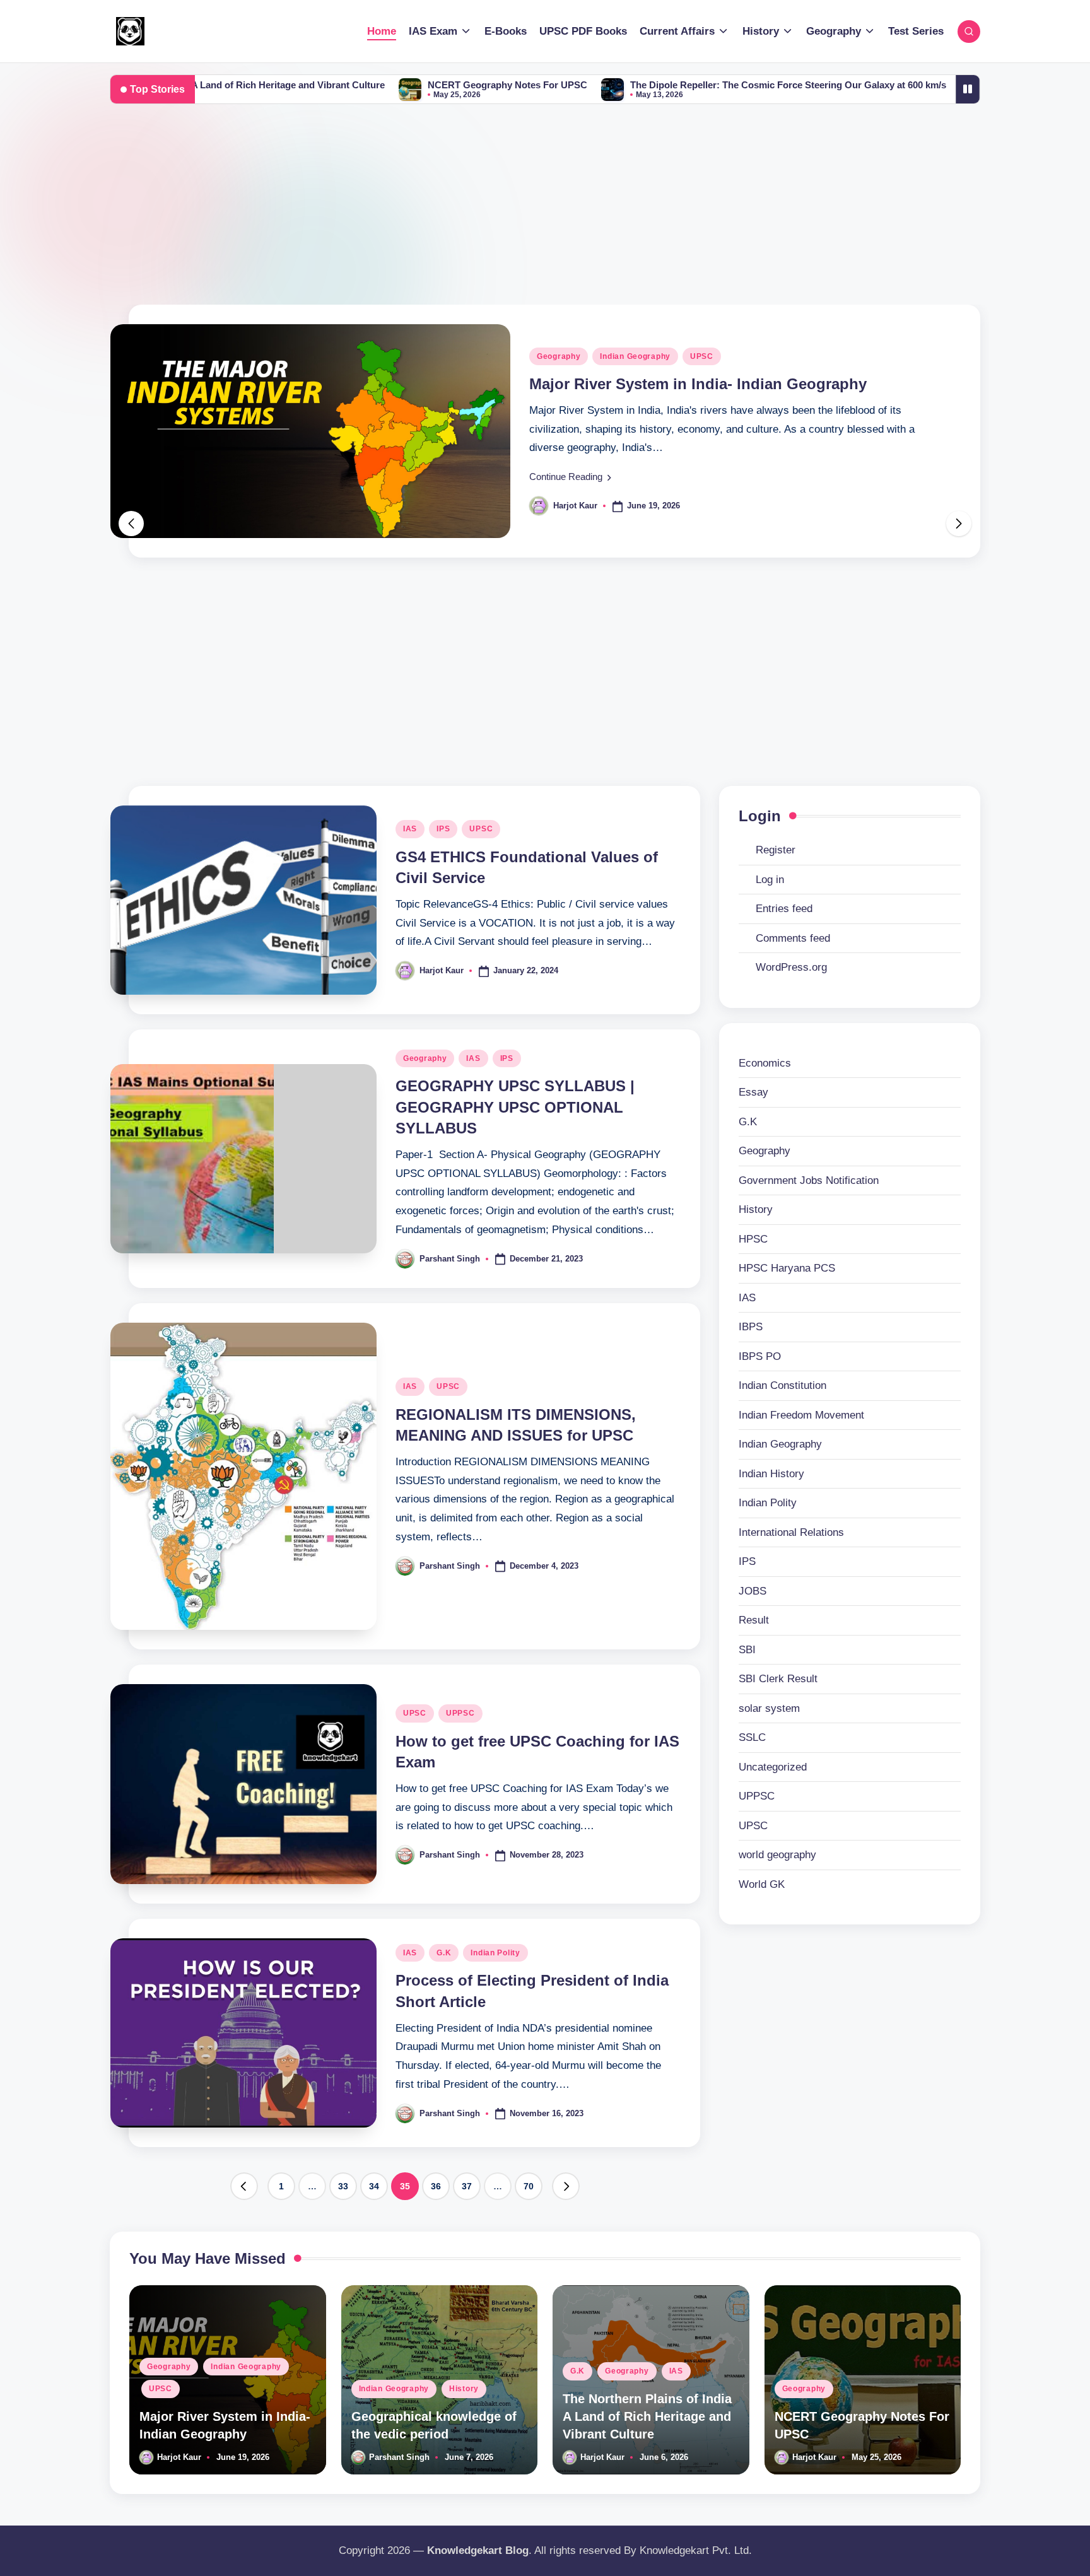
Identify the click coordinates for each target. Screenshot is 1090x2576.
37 (467, 2186)
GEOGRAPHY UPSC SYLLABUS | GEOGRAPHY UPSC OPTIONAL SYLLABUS (515, 1107)
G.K (444, 1953)
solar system (769, 1708)
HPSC (753, 1239)
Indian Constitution (782, 1385)
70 (529, 2186)
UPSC (481, 829)
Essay (753, 1092)
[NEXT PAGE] (566, 2186)
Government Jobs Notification (809, 1180)
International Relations (791, 1532)
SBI (747, 1650)
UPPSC (460, 1713)
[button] (571, 512)
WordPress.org (791, 967)
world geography (777, 1855)
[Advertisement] (545, 210)
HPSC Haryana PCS (787, 1268)
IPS (443, 829)
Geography (425, 1058)
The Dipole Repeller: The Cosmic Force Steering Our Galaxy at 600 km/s (648, 85)
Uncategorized (773, 1767)
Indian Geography (573, 392)
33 (343, 2186)
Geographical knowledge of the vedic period (690, 419)
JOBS (753, 1591)
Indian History (771, 1474)
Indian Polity (495, 1953)
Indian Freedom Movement (801, 1415)
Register (776, 850)
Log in (770, 880)
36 (436, 2186)
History (642, 392)
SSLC (752, 1737)
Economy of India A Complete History (931, 85)
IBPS (751, 1327)
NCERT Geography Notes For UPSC (367, 85)
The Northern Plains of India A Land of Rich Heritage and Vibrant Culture (647, 2416)
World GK (762, 1884)
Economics (765, 1063)
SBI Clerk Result (778, 1679)
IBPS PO (760, 1356)
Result (754, 1620)
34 (374, 2186)
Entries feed (784, 909)
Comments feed (793, 938)
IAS (410, 829)
